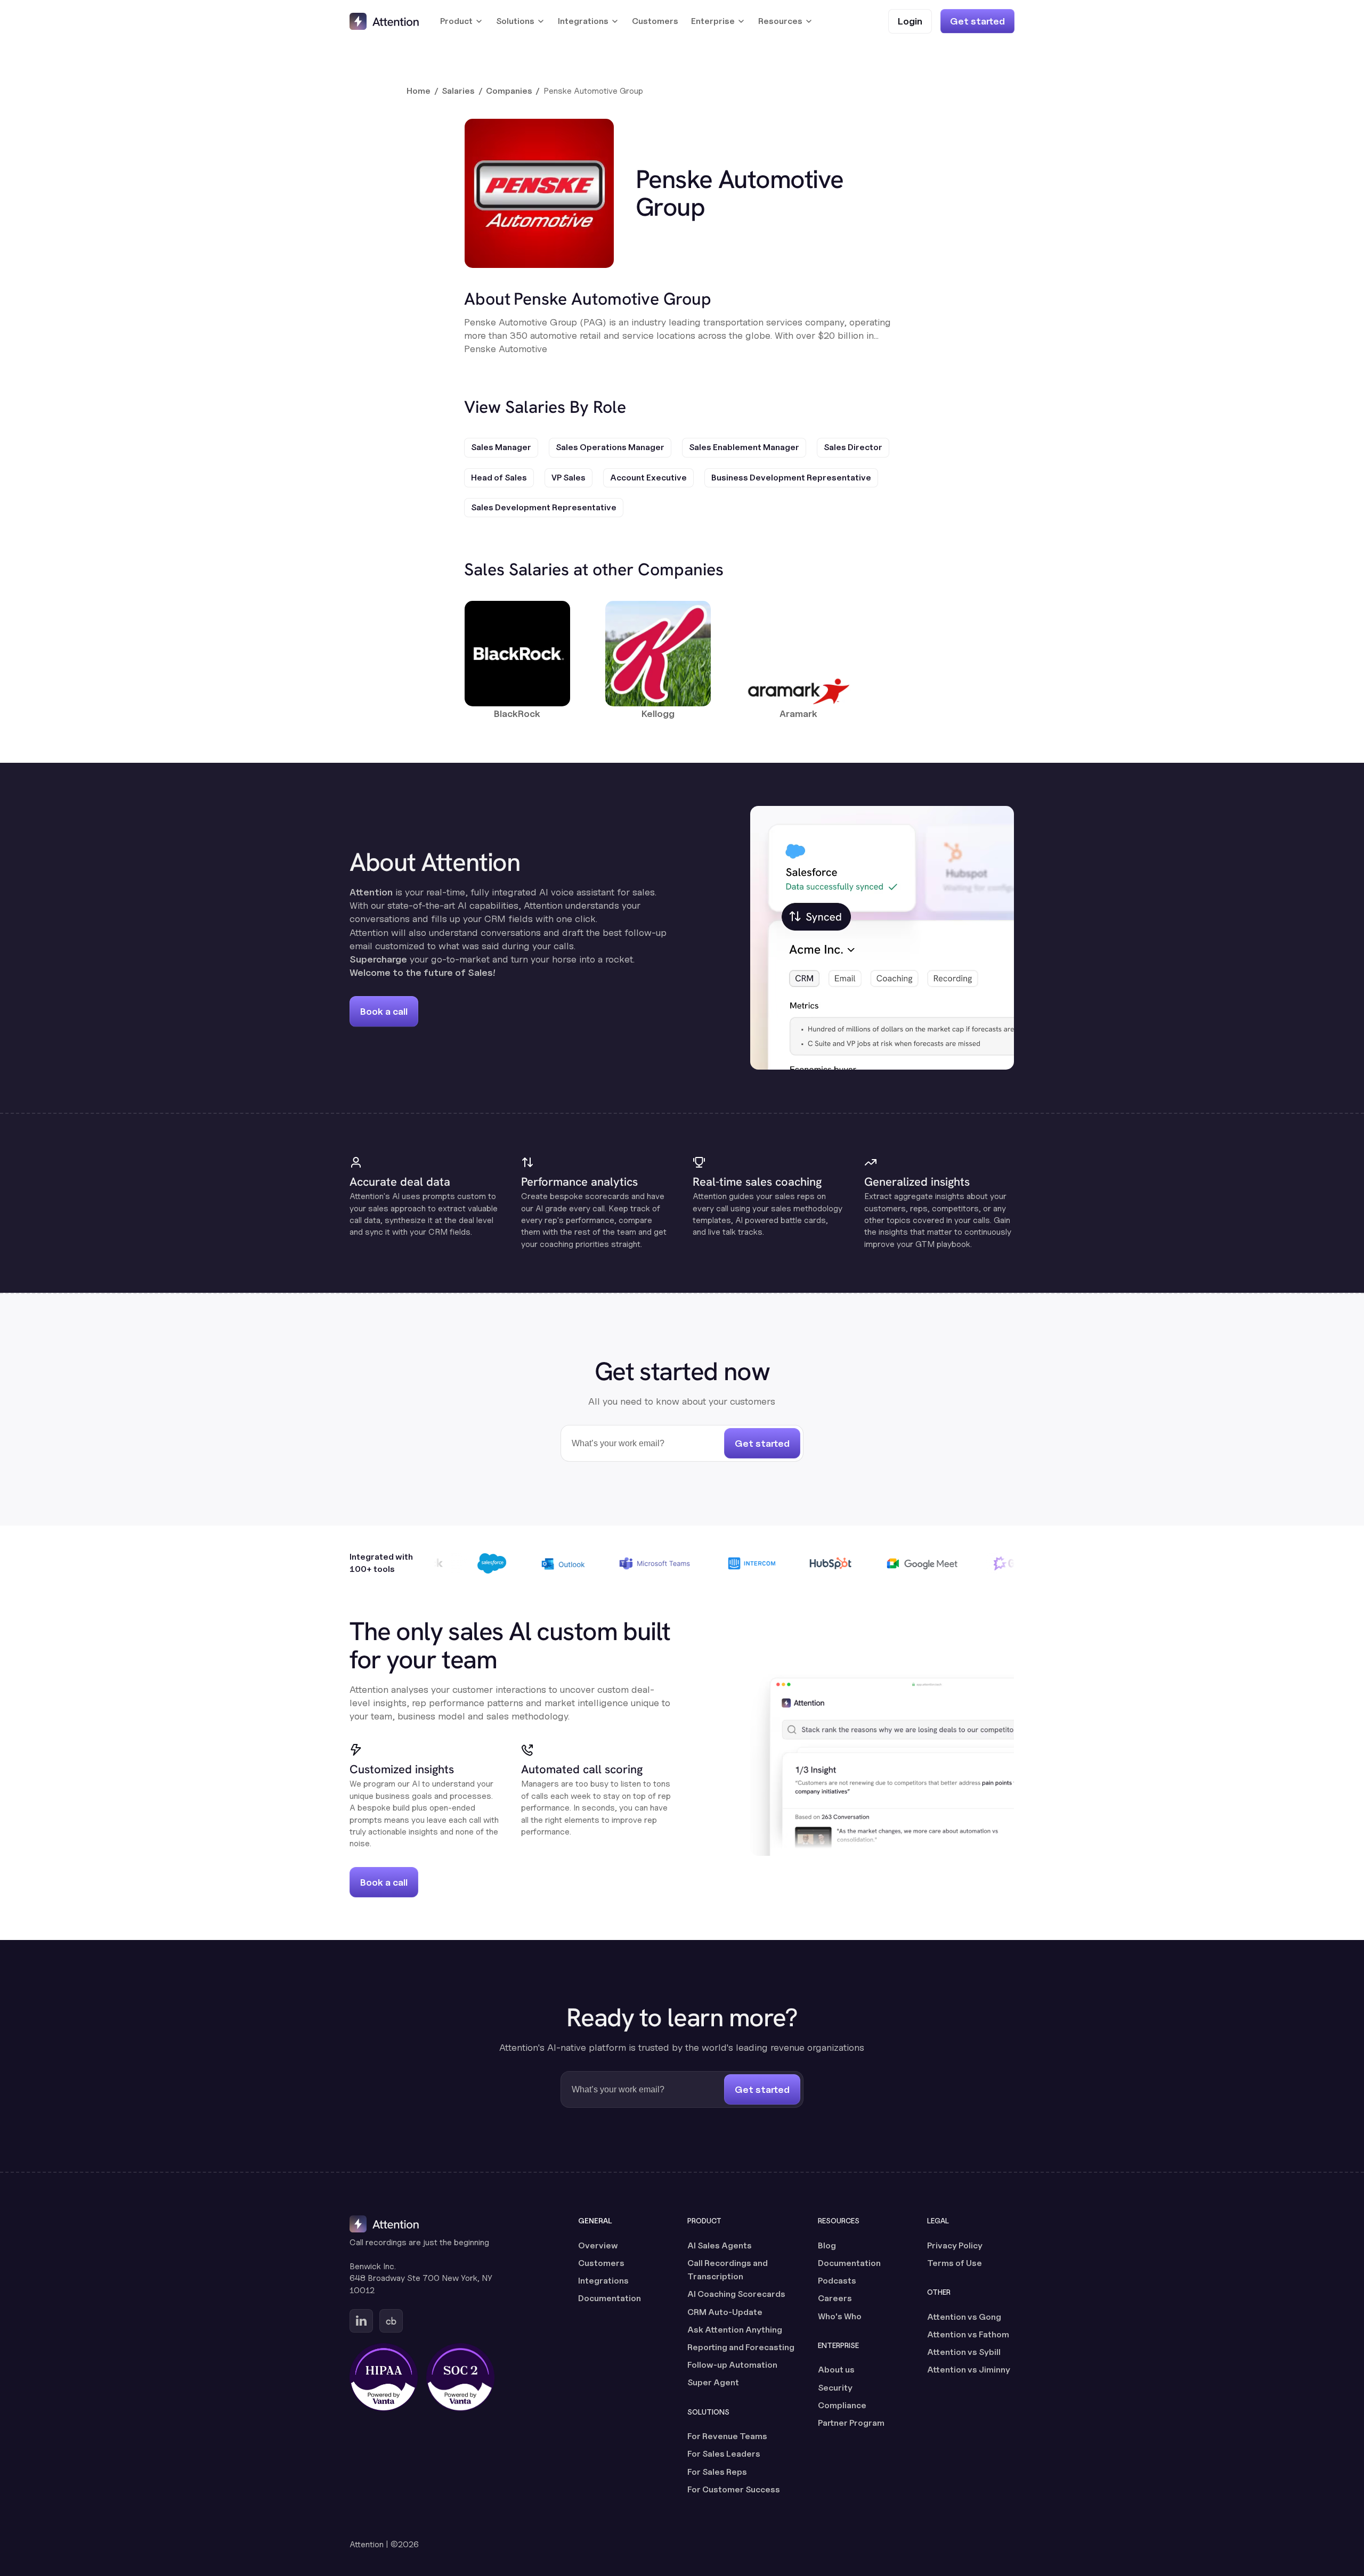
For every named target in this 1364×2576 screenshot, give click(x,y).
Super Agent (713, 2382)
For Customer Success (734, 2489)
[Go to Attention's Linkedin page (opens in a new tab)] (361, 2321)
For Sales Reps (717, 2472)
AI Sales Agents (720, 2245)
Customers (655, 21)
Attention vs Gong (964, 2317)
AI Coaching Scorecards (736, 2294)
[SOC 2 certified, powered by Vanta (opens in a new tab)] (460, 2377)
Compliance (842, 2405)
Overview (598, 2245)
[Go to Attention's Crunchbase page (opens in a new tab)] (391, 2321)
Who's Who (840, 2316)
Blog (827, 2245)
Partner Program (851, 2423)
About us (836, 2370)
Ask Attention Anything (735, 2330)
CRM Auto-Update (725, 2312)
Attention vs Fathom (968, 2334)
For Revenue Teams (727, 2436)
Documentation (610, 2298)
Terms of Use (955, 2263)
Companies (509, 91)
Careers (835, 2298)
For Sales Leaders (724, 2454)
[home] (384, 21)
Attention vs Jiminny (969, 2370)
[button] (462, 21)
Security (835, 2388)
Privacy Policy (955, 2245)
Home (419, 91)
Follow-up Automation (732, 2365)
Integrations (603, 2281)
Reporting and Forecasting (741, 2347)
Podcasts (837, 2281)
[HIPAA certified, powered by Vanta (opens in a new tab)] (384, 2377)
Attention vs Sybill (964, 2352)
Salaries (458, 91)
